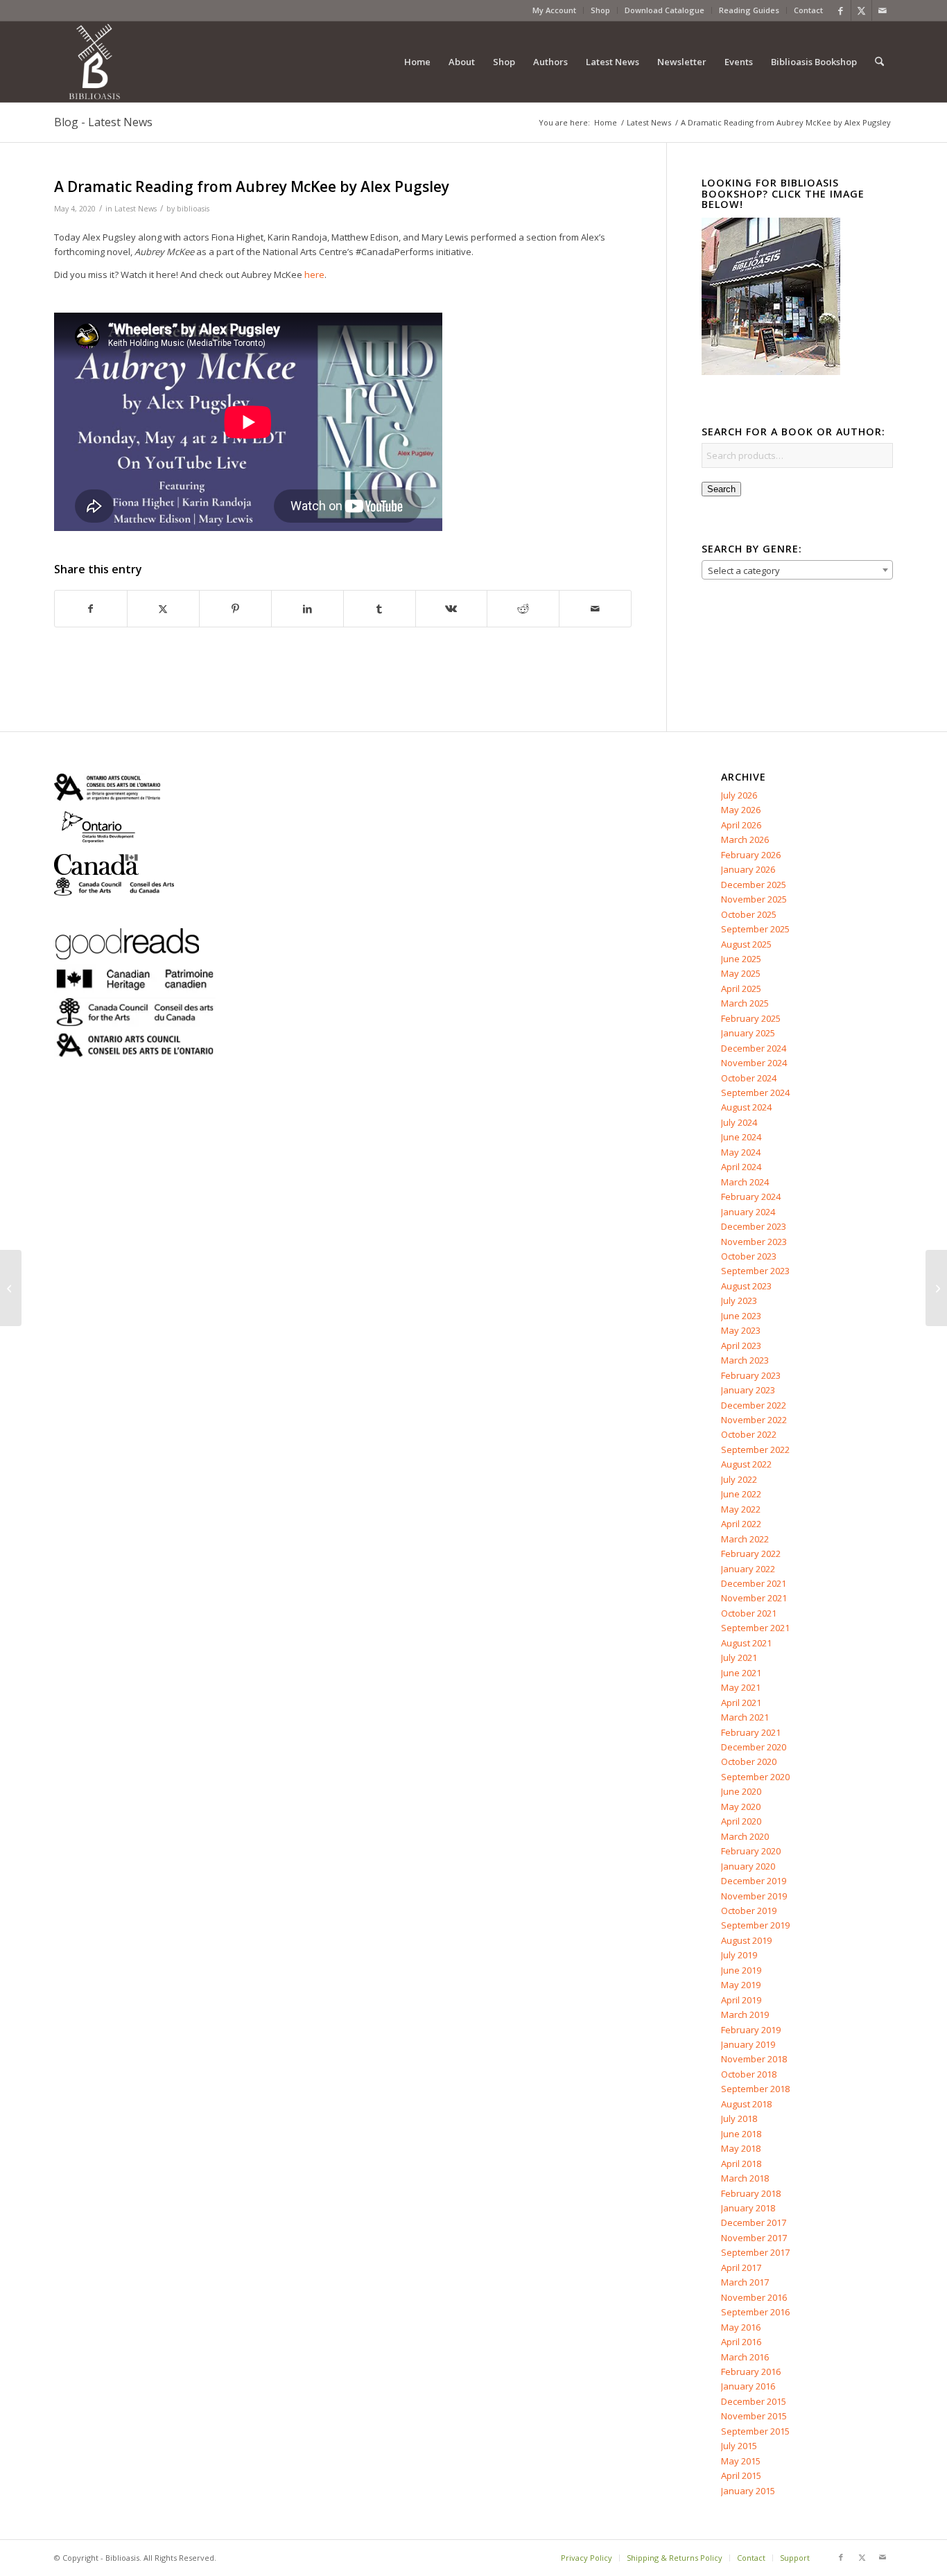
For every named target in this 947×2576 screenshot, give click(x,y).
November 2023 (754, 1242)
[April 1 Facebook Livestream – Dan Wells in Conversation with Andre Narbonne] (11, 1288)
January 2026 (748, 869)
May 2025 (741, 973)
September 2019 (755, 1925)
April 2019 (741, 2000)
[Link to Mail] (883, 10)
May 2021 (741, 1687)
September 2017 (755, 2252)
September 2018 (755, 2089)
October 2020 (749, 1761)
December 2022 (754, 1405)
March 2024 (745, 1182)
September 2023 (755, 1271)
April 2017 (741, 2268)
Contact (808, 10)
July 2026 (739, 795)
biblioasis (193, 209)
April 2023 (741, 1346)
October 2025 (749, 914)
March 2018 (745, 2178)
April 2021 (741, 1703)
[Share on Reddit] (523, 609)
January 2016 (748, 2386)
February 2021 (751, 1732)
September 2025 (755, 929)
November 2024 (754, 1063)
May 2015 (741, 2461)
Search (721, 489)
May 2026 (741, 810)
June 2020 (741, 1791)
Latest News (136, 209)
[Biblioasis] (94, 62)
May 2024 (741, 1152)
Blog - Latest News (103, 122)
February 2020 (751, 1851)
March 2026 (745, 839)
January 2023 (748, 1390)
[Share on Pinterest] (235, 609)
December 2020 (754, 1747)
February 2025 (751, 1018)
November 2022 (754, 1420)
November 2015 (754, 2416)
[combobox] (797, 570)
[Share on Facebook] (91, 609)
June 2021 (741, 1673)
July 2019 (739, 1955)
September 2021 (755, 1628)
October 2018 (749, 2074)
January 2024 (748, 1212)
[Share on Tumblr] (380, 609)
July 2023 (739, 1300)
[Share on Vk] (452, 609)
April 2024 (741, 1167)
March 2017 (745, 2282)
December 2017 (754, 2222)
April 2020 (741, 1821)
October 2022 (749, 1434)
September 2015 (755, 2431)
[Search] (879, 62)
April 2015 (741, 2475)
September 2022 (755, 1450)
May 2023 (741, 1330)
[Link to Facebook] (841, 10)
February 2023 (751, 1375)
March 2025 (745, 1003)
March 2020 (745, 1836)
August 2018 (746, 2104)
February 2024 (751, 1196)
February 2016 (751, 2372)
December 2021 (754, 1583)
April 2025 (741, 989)
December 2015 (754, 2401)
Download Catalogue (664, 10)
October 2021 (749, 1613)
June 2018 (741, 2134)
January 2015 (748, 2491)
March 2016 (745, 2357)
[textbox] (797, 571)
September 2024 (755, 1093)
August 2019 (746, 1940)
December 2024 (754, 1048)
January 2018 (748, 2208)
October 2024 (749, 1078)
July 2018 (739, 2118)
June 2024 (741, 1137)
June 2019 (741, 1970)
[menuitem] (555, 10)
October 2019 (749, 1911)
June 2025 (741, 959)
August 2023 (746, 1286)
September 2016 (755, 2312)
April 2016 (741, 2342)
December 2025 (754, 885)
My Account (554, 10)
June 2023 (741, 1316)
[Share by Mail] (595, 609)
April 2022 (741, 1524)
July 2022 (739, 1479)
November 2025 (754, 899)
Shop (600, 10)
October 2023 (749, 1256)
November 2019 (754, 1896)
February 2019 (751, 2030)
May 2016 (741, 2327)
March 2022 (745, 1539)
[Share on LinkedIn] (307, 609)
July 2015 (739, 2446)
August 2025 (746, 944)
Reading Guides (749, 10)
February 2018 (751, 2193)
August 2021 (746, 1643)
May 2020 (741, 1807)
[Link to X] (861, 10)
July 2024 (739, 1122)
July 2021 (739, 1657)
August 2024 (746, 1107)
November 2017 (754, 2238)
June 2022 (741, 1494)
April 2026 (741, 825)
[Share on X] (163, 609)
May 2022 (741, 1509)
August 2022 (746, 1464)
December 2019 (754, 1881)
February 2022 (751, 1554)
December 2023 (754, 1226)
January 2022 (748, 1569)
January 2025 (748, 1033)
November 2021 (754, 1598)
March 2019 (745, 2014)
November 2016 (754, 2297)
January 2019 (748, 2044)
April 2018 (741, 2164)
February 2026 (751, 855)
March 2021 (745, 1717)
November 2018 (754, 2059)
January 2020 (748, 1866)
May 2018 (741, 2148)
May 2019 (741, 1985)
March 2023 (745, 1360)
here (314, 275)
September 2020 (755, 1777)
